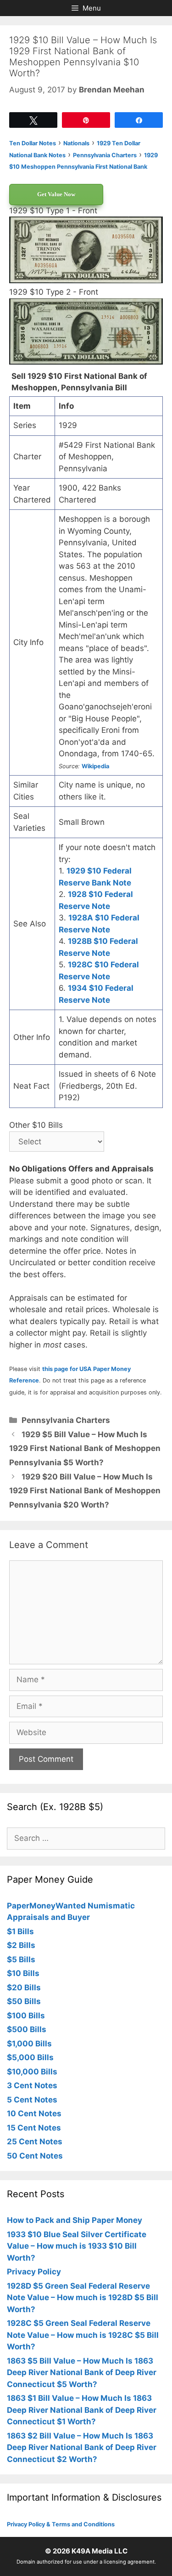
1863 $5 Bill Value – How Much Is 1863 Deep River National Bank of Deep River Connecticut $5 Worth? (82, 2373)
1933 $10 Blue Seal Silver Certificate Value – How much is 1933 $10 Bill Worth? (77, 2246)
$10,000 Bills (32, 2072)
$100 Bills (26, 2016)
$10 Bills (23, 1973)
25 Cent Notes (35, 2142)
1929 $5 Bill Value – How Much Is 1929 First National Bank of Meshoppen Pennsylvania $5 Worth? (85, 1448)
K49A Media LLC (100, 2551)
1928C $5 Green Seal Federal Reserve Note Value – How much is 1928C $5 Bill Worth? (83, 2335)
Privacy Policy (34, 2272)
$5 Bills (21, 1959)
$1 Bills (20, 1931)
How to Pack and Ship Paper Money (75, 2220)
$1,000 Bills (29, 2044)
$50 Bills (24, 2001)
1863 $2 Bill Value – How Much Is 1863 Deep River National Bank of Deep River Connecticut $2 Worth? (82, 2447)
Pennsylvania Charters (66, 1420)
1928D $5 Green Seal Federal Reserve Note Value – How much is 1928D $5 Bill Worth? (83, 2298)
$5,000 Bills (30, 2057)
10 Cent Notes (34, 2113)
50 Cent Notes (35, 2156)
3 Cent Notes (32, 2085)
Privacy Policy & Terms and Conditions (61, 2524)
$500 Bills (27, 2029)
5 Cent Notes (32, 2100)
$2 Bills (21, 1945)
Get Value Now (56, 194)
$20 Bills (24, 1988)
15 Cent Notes (34, 2128)
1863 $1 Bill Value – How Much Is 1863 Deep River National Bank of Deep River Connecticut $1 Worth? (82, 2410)
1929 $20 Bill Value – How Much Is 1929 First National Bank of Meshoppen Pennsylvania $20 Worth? (85, 1491)
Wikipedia (95, 766)
